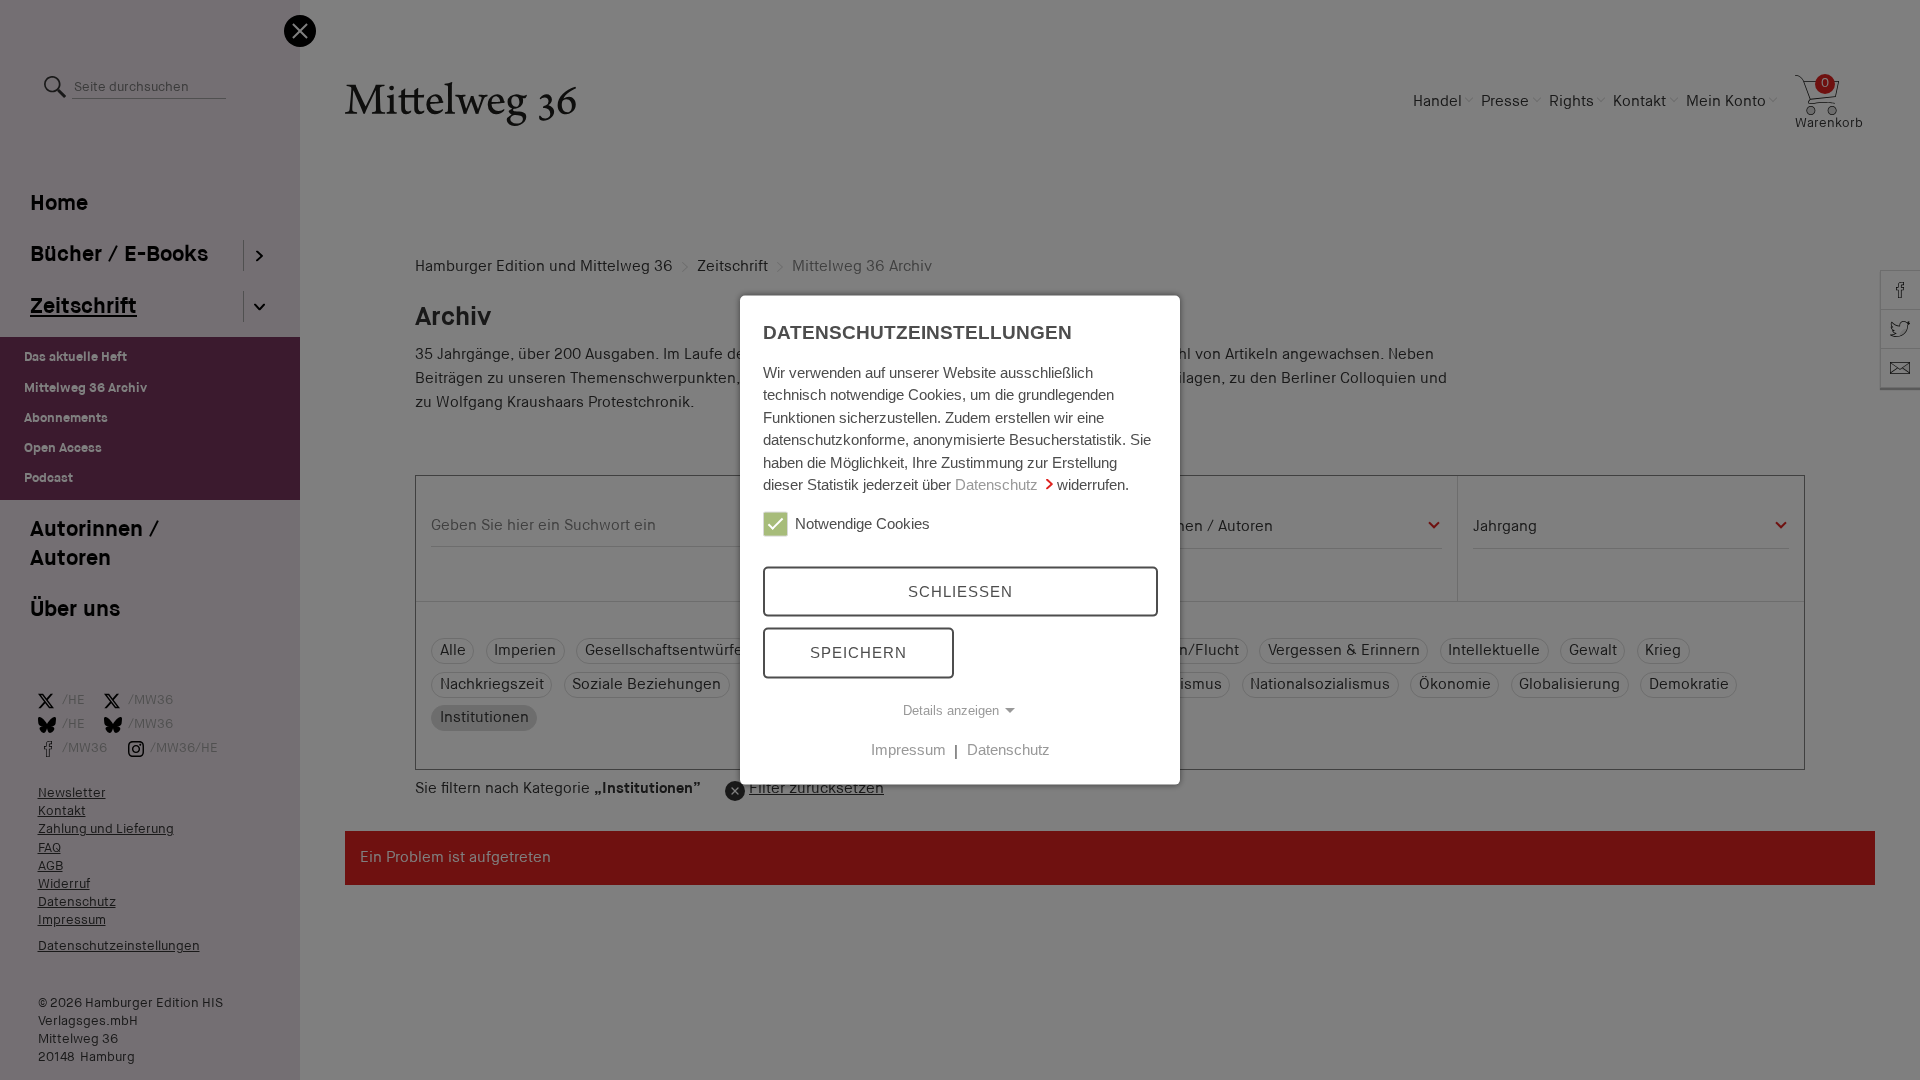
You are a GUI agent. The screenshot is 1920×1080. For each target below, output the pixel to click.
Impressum (908, 749)
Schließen (960, 590)
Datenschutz (996, 484)
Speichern (858, 652)
